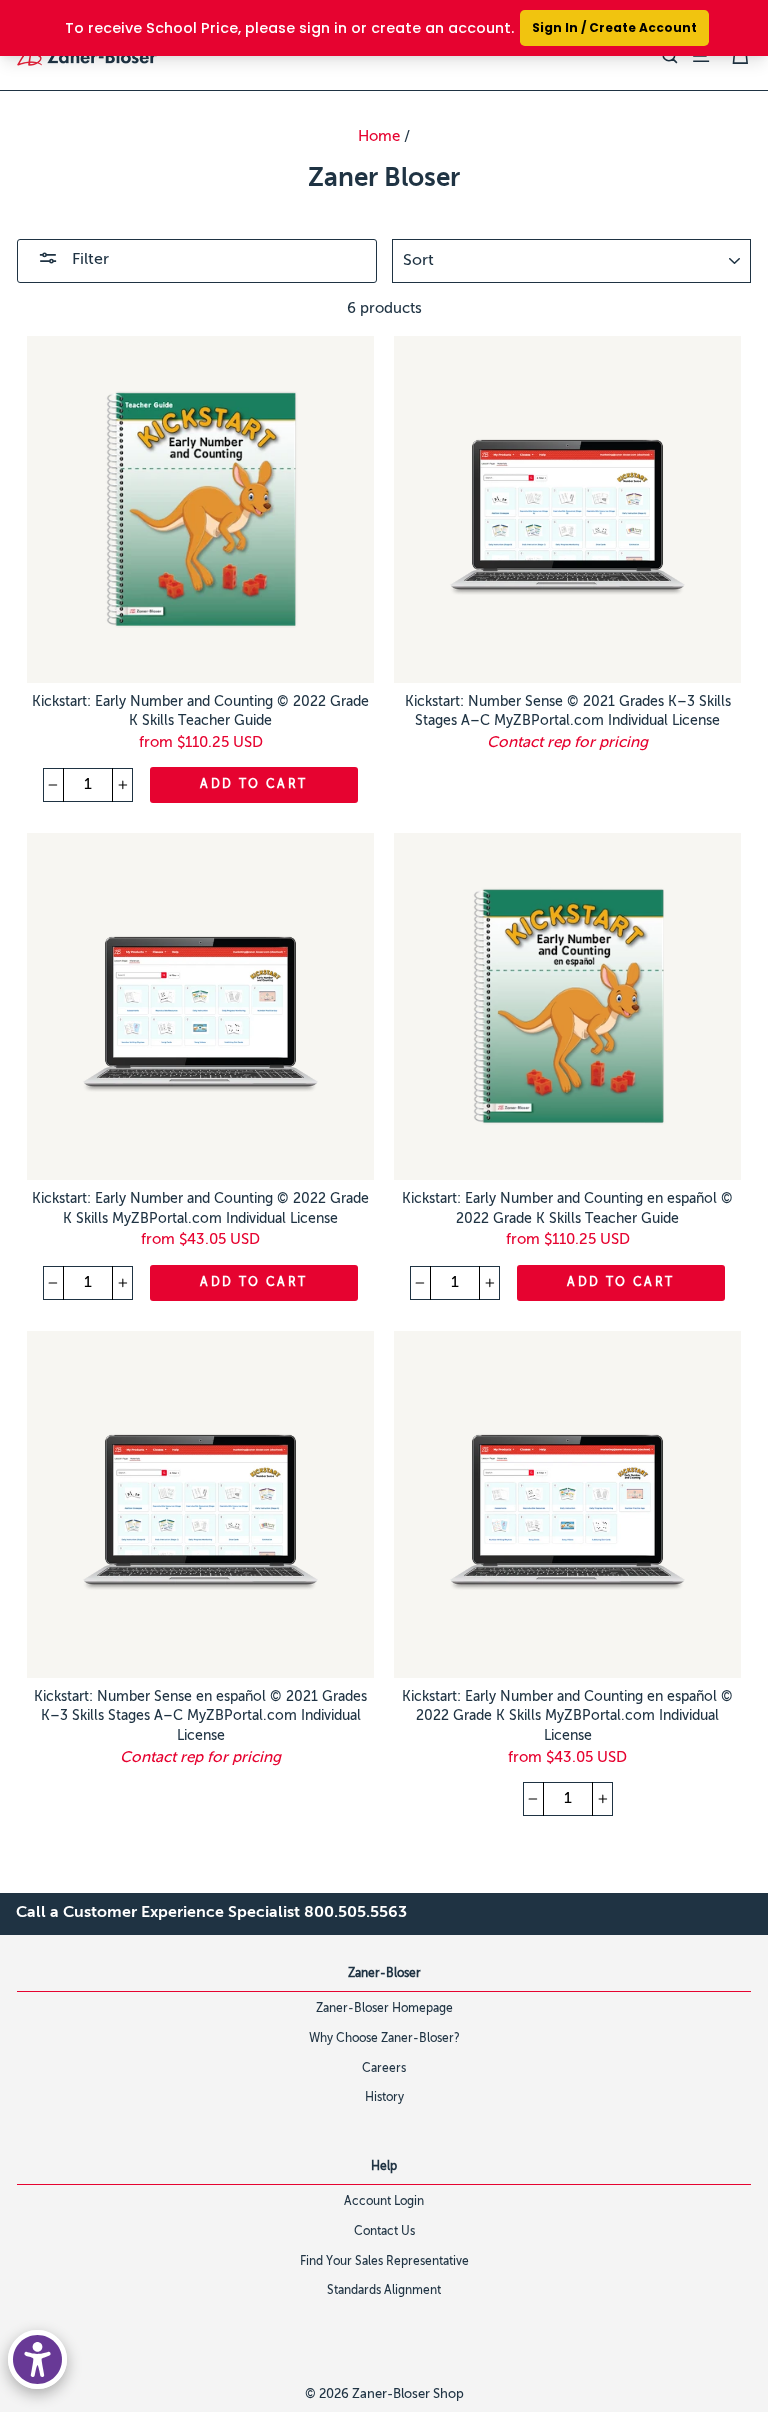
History (384, 2098)
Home (379, 136)
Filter (88, 260)
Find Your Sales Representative (384, 2262)
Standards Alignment (384, 2291)
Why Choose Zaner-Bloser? (384, 2039)
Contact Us (384, 2232)
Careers (384, 2069)
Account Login (384, 2202)
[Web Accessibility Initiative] (37, 2359)
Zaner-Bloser (384, 1974)
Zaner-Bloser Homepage (384, 2009)
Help (384, 2167)
